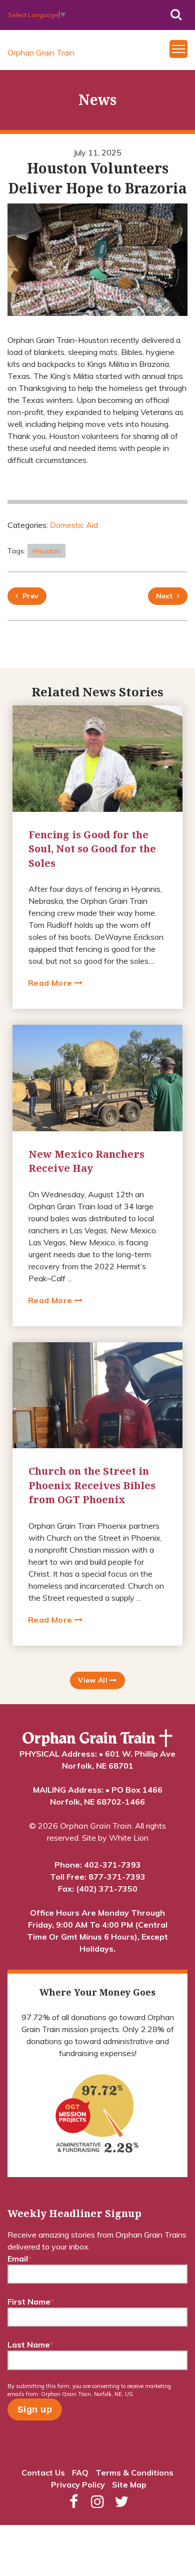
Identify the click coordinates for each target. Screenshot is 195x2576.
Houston (46, 551)
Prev (28, 596)
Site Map (129, 2485)
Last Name (30, 2345)
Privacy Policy (78, 2485)
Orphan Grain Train (41, 52)
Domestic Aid (74, 525)
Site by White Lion (115, 1838)
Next (164, 596)
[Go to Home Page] (97, 1738)
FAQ (80, 2473)
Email (19, 2259)
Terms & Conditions (134, 2473)
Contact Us (43, 2473)
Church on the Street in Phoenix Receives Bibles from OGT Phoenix (92, 1485)
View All (94, 1680)
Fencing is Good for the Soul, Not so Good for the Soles (92, 849)
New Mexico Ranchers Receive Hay (86, 1161)
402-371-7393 (112, 1865)
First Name (31, 2302)
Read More (51, 983)
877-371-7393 (117, 1877)
